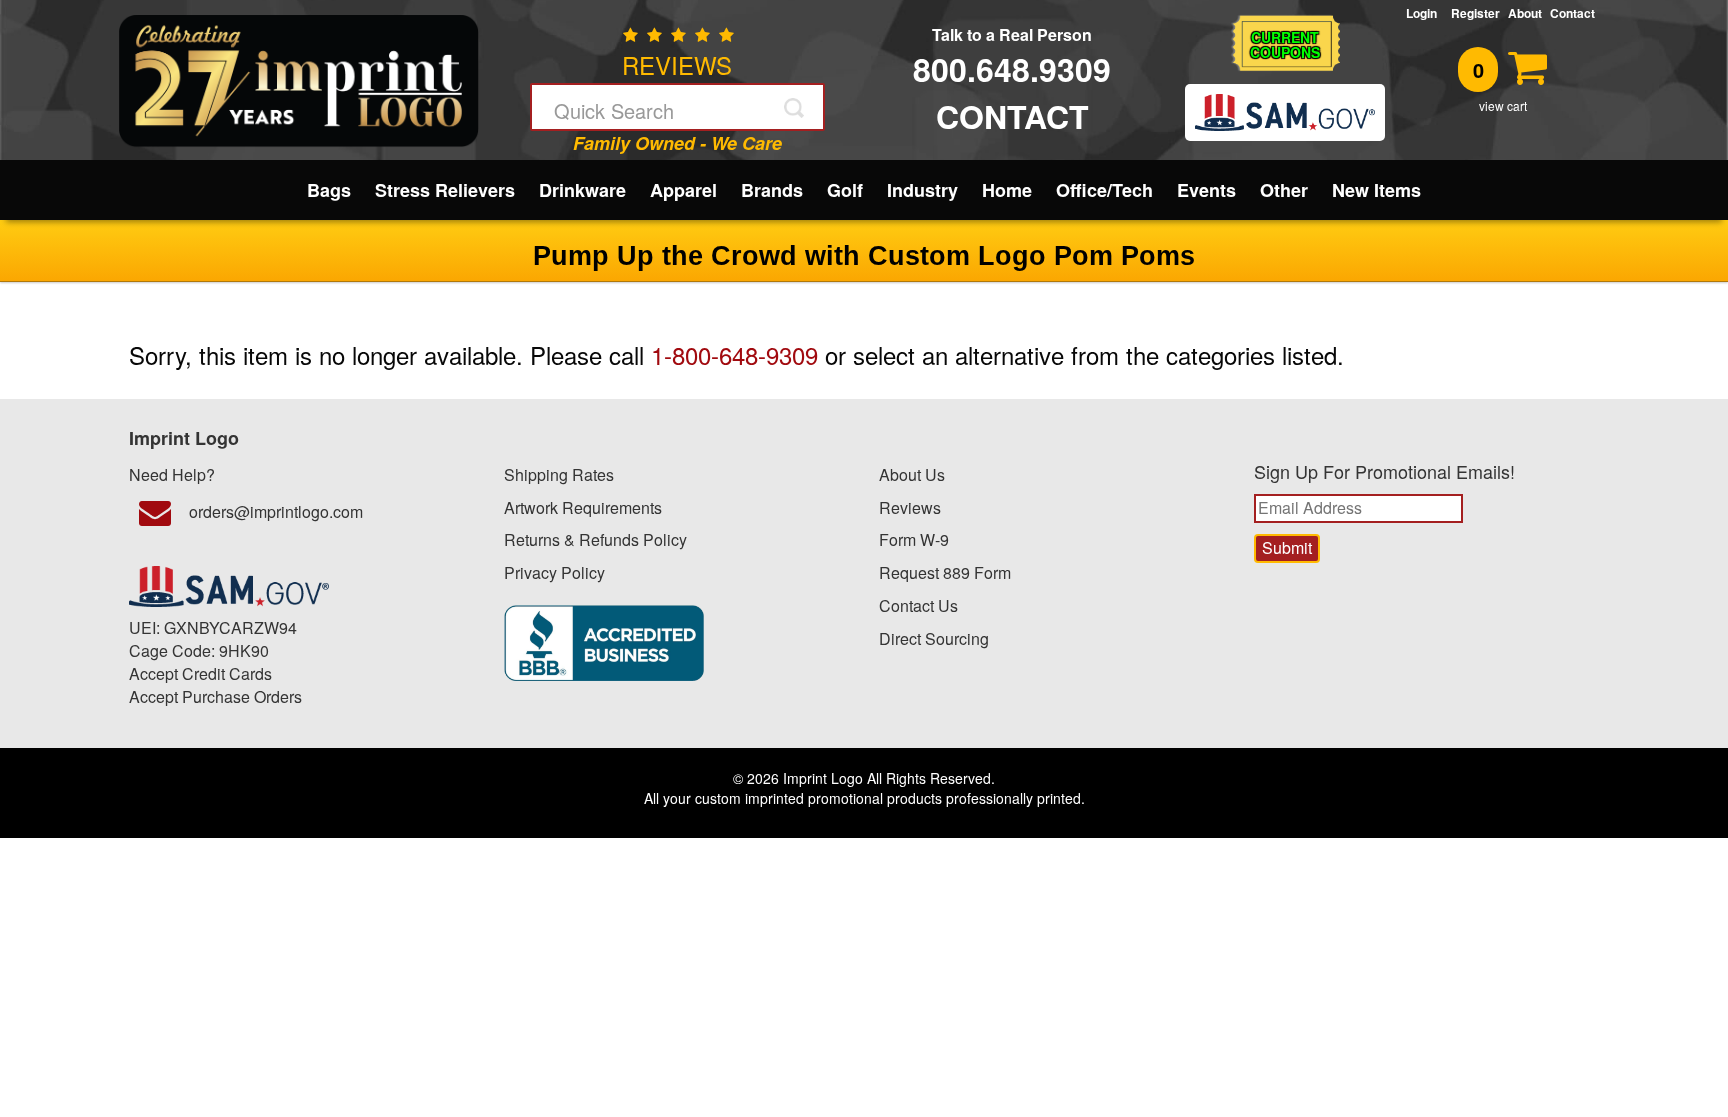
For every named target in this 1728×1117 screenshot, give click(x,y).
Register (1475, 13)
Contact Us (918, 605)
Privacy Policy (554, 572)
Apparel (683, 190)
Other (1284, 190)
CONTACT (1012, 116)
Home (1007, 190)
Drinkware (582, 190)
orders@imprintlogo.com (276, 511)
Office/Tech (1104, 190)
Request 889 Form (945, 572)
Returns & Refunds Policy (595, 539)
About (1525, 13)
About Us (912, 474)
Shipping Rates (559, 474)
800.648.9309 (1012, 69)
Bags (329, 190)
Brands (772, 190)
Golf (845, 190)
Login (1424, 13)
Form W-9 (914, 539)
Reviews (910, 507)
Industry (922, 190)
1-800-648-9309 (734, 354)
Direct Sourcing (934, 638)
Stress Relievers (445, 190)
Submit (796, 108)
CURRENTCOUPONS (1285, 44)
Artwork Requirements (583, 507)
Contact (1572, 13)
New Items (1376, 190)
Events (1206, 190)
